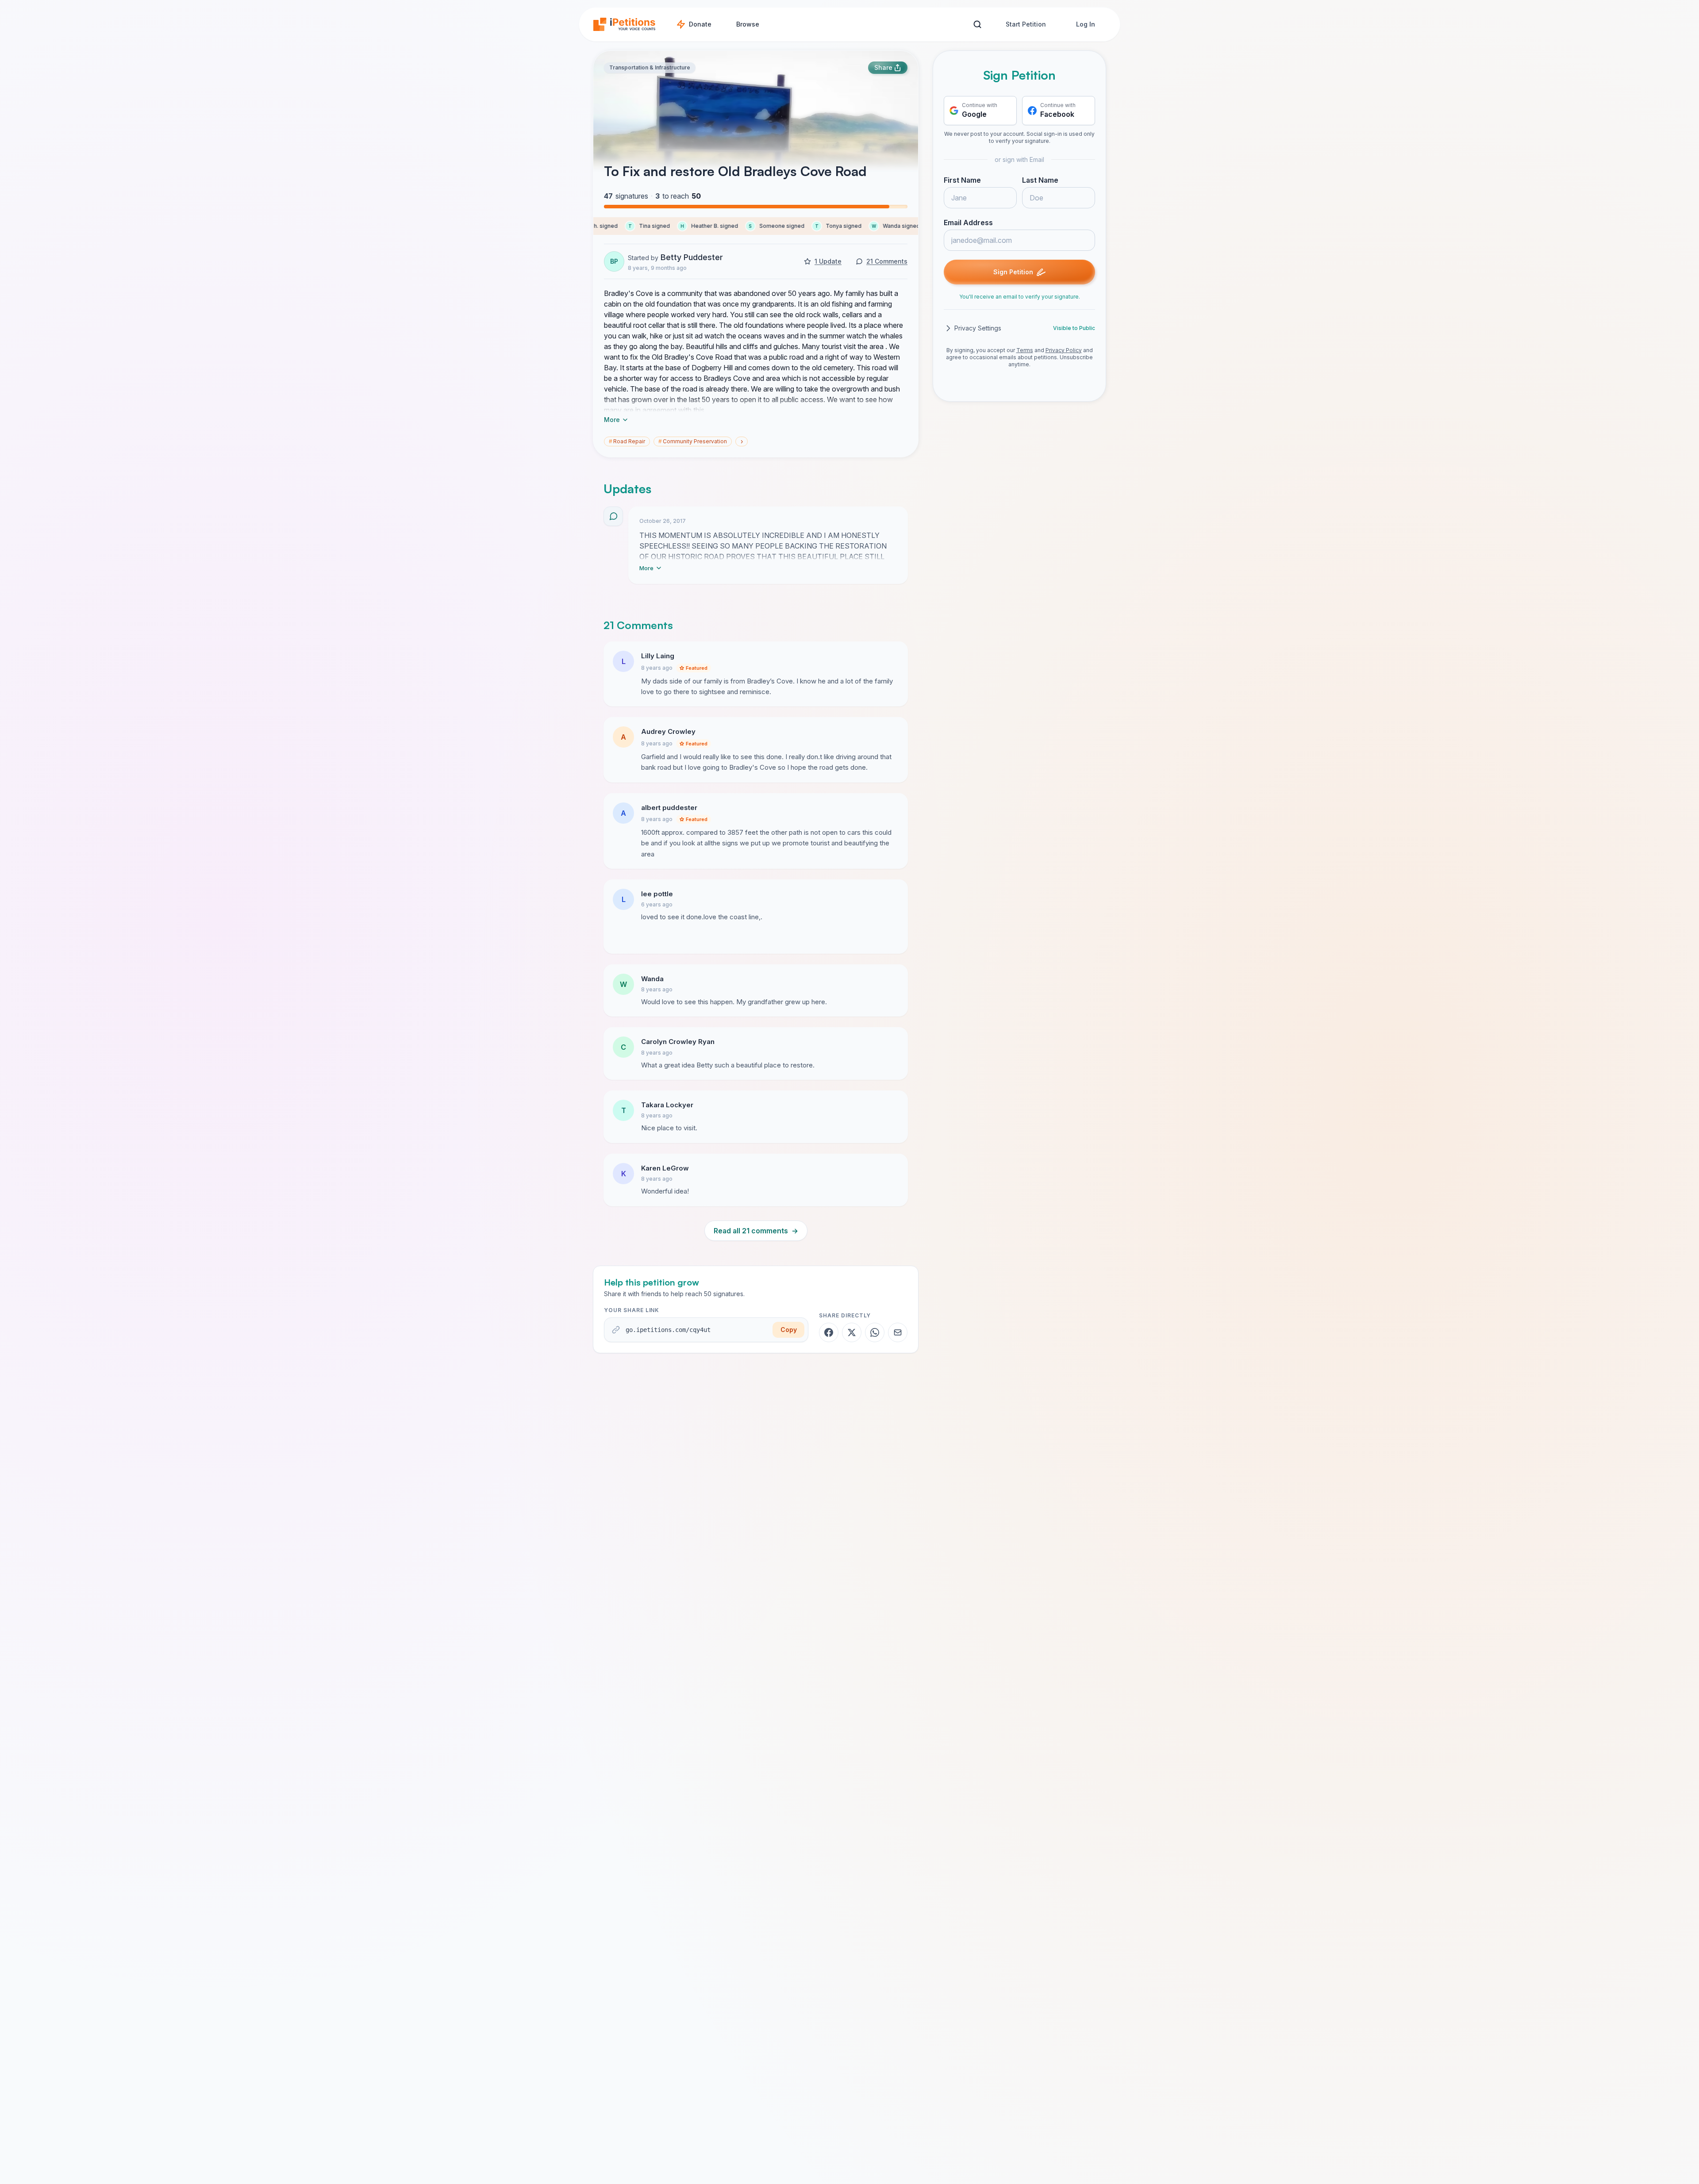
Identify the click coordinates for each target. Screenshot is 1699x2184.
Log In (1086, 24)
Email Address (968, 223)
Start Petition (1026, 24)
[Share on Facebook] (829, 1332)
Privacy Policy (1064, 350)
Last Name (1040, 180)
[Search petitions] (977, 25)
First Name (962, 180)
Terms (1025, 350)
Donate (700, 24)
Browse (748, 24)
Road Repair (627, 441)
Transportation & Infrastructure (650, 67)
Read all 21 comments (756, 1231)
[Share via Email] (898, 1332)
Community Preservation (693, 441)
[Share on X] (852, 1332)
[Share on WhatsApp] (875, 1332)
